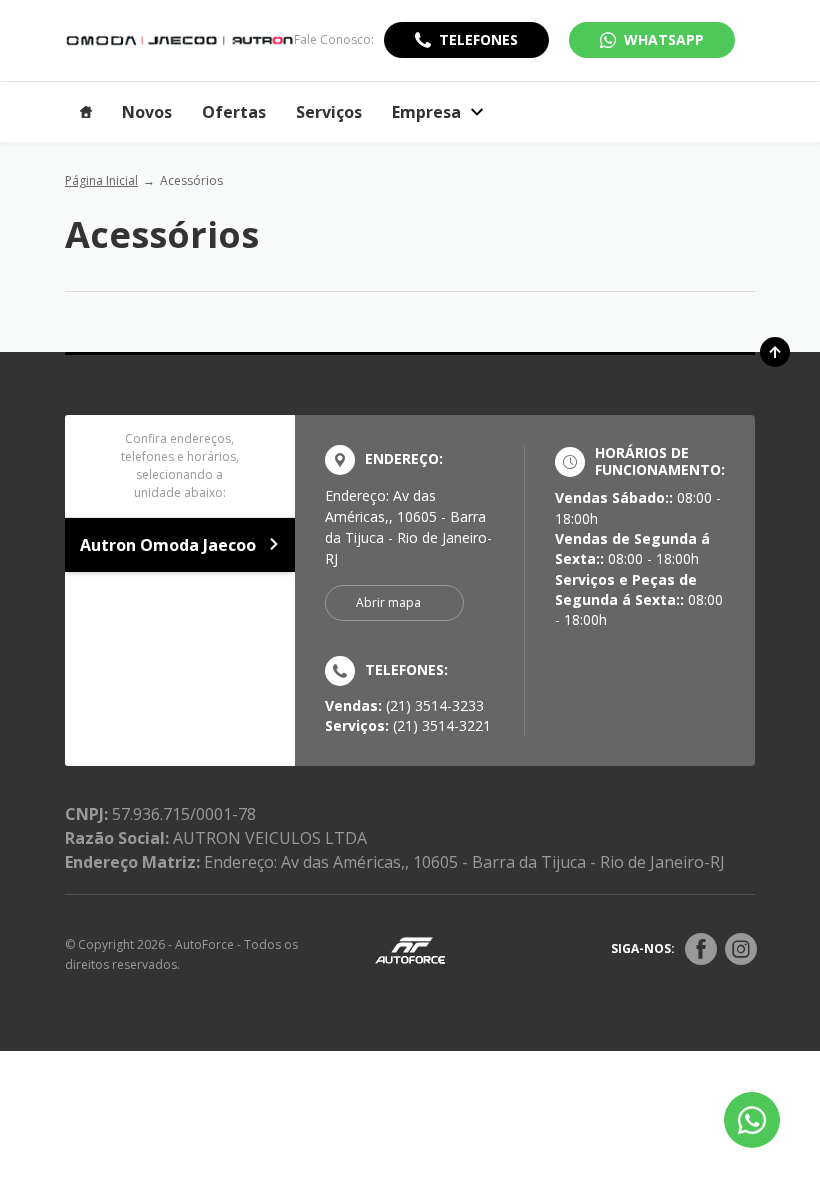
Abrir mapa (388, 602)
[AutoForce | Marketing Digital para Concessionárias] (410, 949)
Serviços (329, 112)
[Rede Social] (701, 949)
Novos (147, 112)
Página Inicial (101, 180)
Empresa (426, 112)
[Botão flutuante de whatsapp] (752, 1120)
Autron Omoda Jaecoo (168, 545)
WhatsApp (664, 39)
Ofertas (234, 112)
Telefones (478, 39)
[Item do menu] (86, 112)
